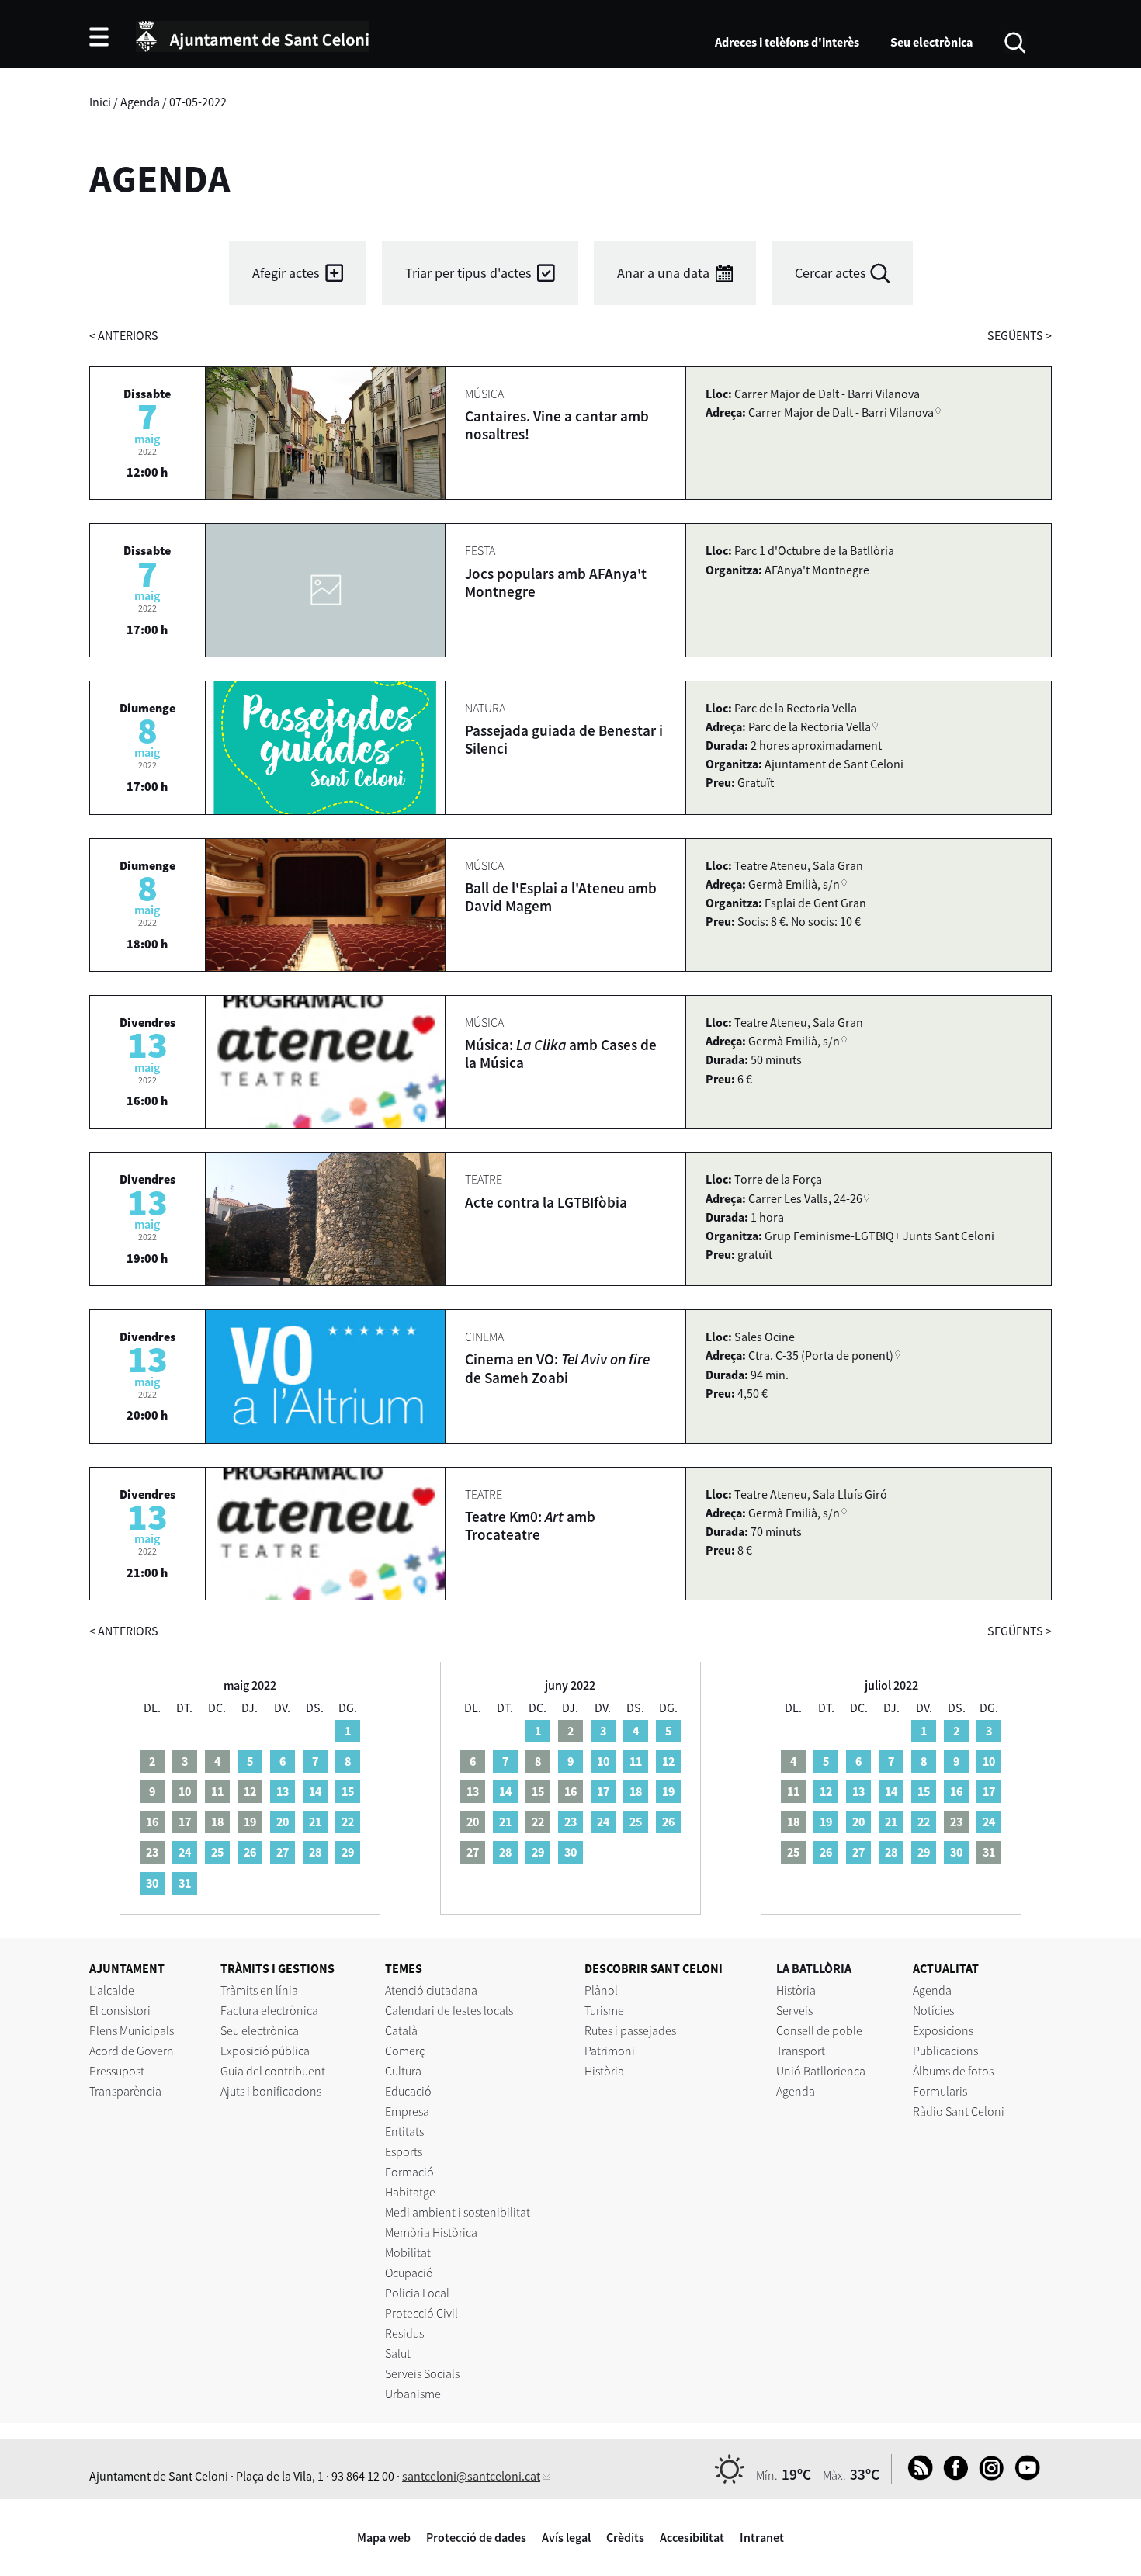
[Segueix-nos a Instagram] (988, 2476)
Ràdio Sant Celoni (959, 2111)
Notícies (933, 2010)
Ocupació (409, 2273)
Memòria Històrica (431, 2232)
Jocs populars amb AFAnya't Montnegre (556, 582)
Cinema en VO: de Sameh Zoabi (557, 1368)
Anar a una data (663, 273)
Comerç (405, 2051)
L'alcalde (112, 1990)
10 (603, 1761)
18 (636, 1791)
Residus (404, 2333)
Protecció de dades (476, 2537)
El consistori (120, 2010)
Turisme (604, 2010)
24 (185, 1852)
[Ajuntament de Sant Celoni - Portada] (252, 34)
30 (152, 1883)
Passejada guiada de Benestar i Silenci (564, 739)
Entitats (404, 2131)
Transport (801, 2051)
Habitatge (410, 2192)
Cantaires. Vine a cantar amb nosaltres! (557, 425)
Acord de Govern (132, 2051)
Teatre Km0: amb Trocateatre (530, 1525)
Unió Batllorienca (821, 2071)
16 (956, 1791)
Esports (404, 2151)
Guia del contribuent (273, 2071)
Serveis (794, 2010)
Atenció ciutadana (431, 1990)
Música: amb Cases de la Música (561, 1054)
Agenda (140, 102)
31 (185, 1883)
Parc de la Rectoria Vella (810, 726)
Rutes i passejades (630, 2030)
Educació (408, 2091)
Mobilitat (408, 2252)
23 (570, 1822)
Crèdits (625, 2537)
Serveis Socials (422, 2373)
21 (315, 1822)
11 (636, 1761)
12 (668, 1761)
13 (283, 1791)
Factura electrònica (269, 2010)
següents (1020, 335)
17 (603, 1791)
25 (217, 1852)
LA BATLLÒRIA (814, 1968)
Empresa (407, 2111)
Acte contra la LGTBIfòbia (546, 1202)
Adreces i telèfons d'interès (787, 42)
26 (250, 1852)
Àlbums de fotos (953, 2071)
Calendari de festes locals (449, 2010)
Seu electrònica (931, 42)
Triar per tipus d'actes (468, 273)
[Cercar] (1015, 41)
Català (401, 2030)
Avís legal (566, 2537)
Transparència (125, 2091)
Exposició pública (265, 2051)
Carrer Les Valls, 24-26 (805, 1198)
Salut (398, 2353)
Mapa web (384, 2537)
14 (315, 1791)
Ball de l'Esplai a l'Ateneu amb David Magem (561, 897)
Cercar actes (831, 273)
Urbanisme (413, 2394)
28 (315, 1852)
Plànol (601, 1990)
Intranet (762, 2537)
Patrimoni (610, 2051)
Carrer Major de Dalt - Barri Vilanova (841, 412)
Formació (409, 2172)
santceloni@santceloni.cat (471, 2476)
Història (604, 2071)
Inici (100, 102)
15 (348, 1791)
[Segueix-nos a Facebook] (952, 2476)
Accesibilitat (692, 2537)
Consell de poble (819, 2030)
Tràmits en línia (259, 1990)
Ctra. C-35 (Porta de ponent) (821, 1355)
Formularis (940, 2091)
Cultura (403, 2071)
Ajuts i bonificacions (271, 2091)
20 (283, 1822)
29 (348, 1852)
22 (348, 1822)
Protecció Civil (421, 2313)
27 (283, 1852)
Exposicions (943, 2030)
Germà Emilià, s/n (794, 884)
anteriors (124, 335)
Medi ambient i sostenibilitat (458, 2212)
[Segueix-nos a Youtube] (1023, 2476)
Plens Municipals (132, 2030)
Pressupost (117, 2071)
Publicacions (945, 2051)
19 (668, 1791)
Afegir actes (286, 273)
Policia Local (417, 2293)
